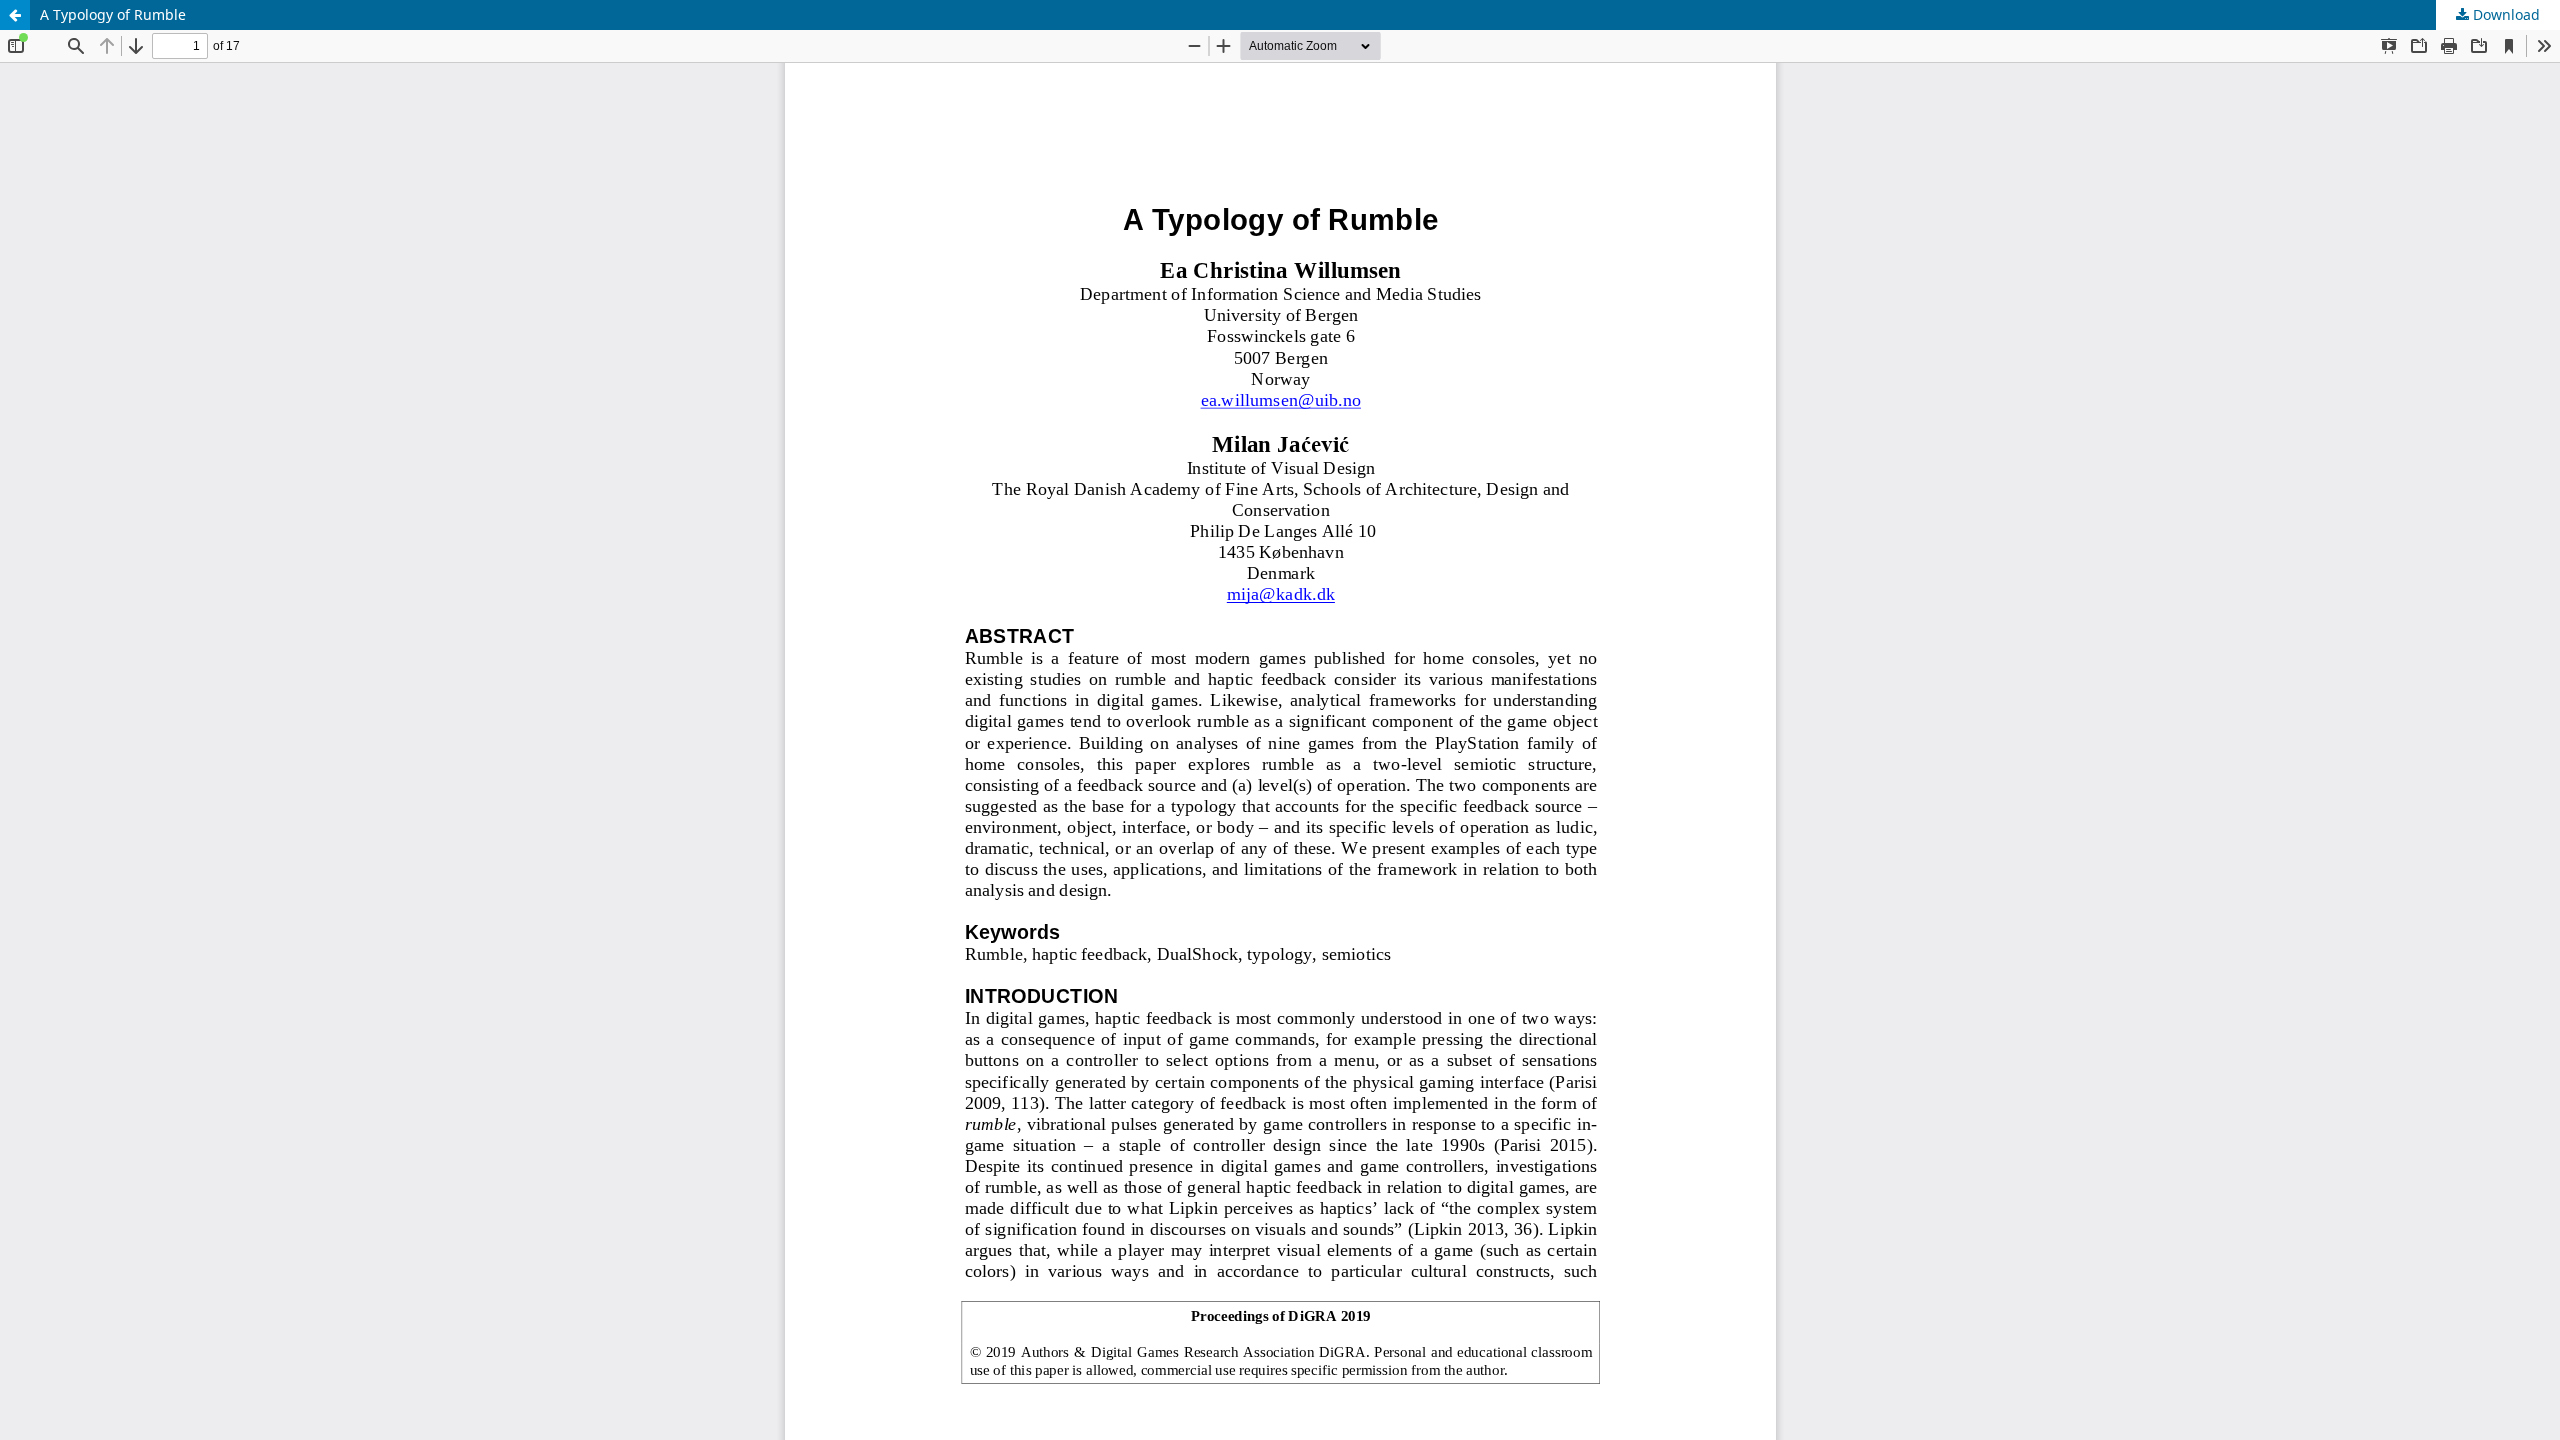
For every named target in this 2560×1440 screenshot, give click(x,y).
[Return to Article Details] (15, 15)
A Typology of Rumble (113, 14)
